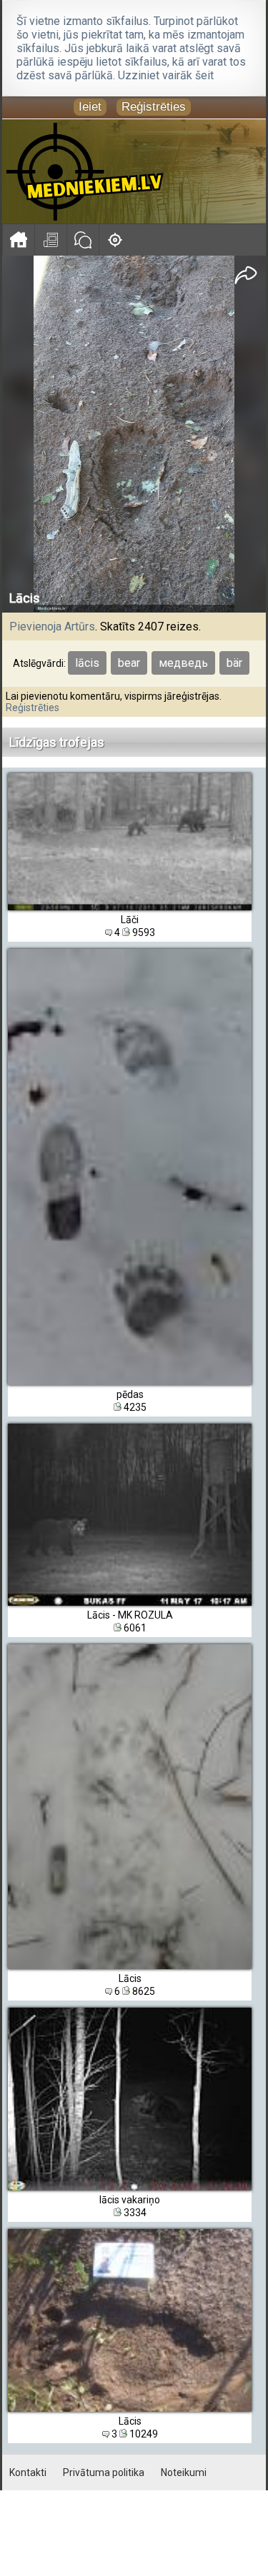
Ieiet (90, 107)
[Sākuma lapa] (18, 240)
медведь (183, 663)
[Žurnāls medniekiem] (50, 240)
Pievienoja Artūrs (52, 627)
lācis (87, 663)
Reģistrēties (154, 107)
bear (129, 663)
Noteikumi (184, 2472)
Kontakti (28, 2472)
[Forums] (83, 240)
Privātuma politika (104, 2472)
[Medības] (115, 240)
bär (234, 663)
